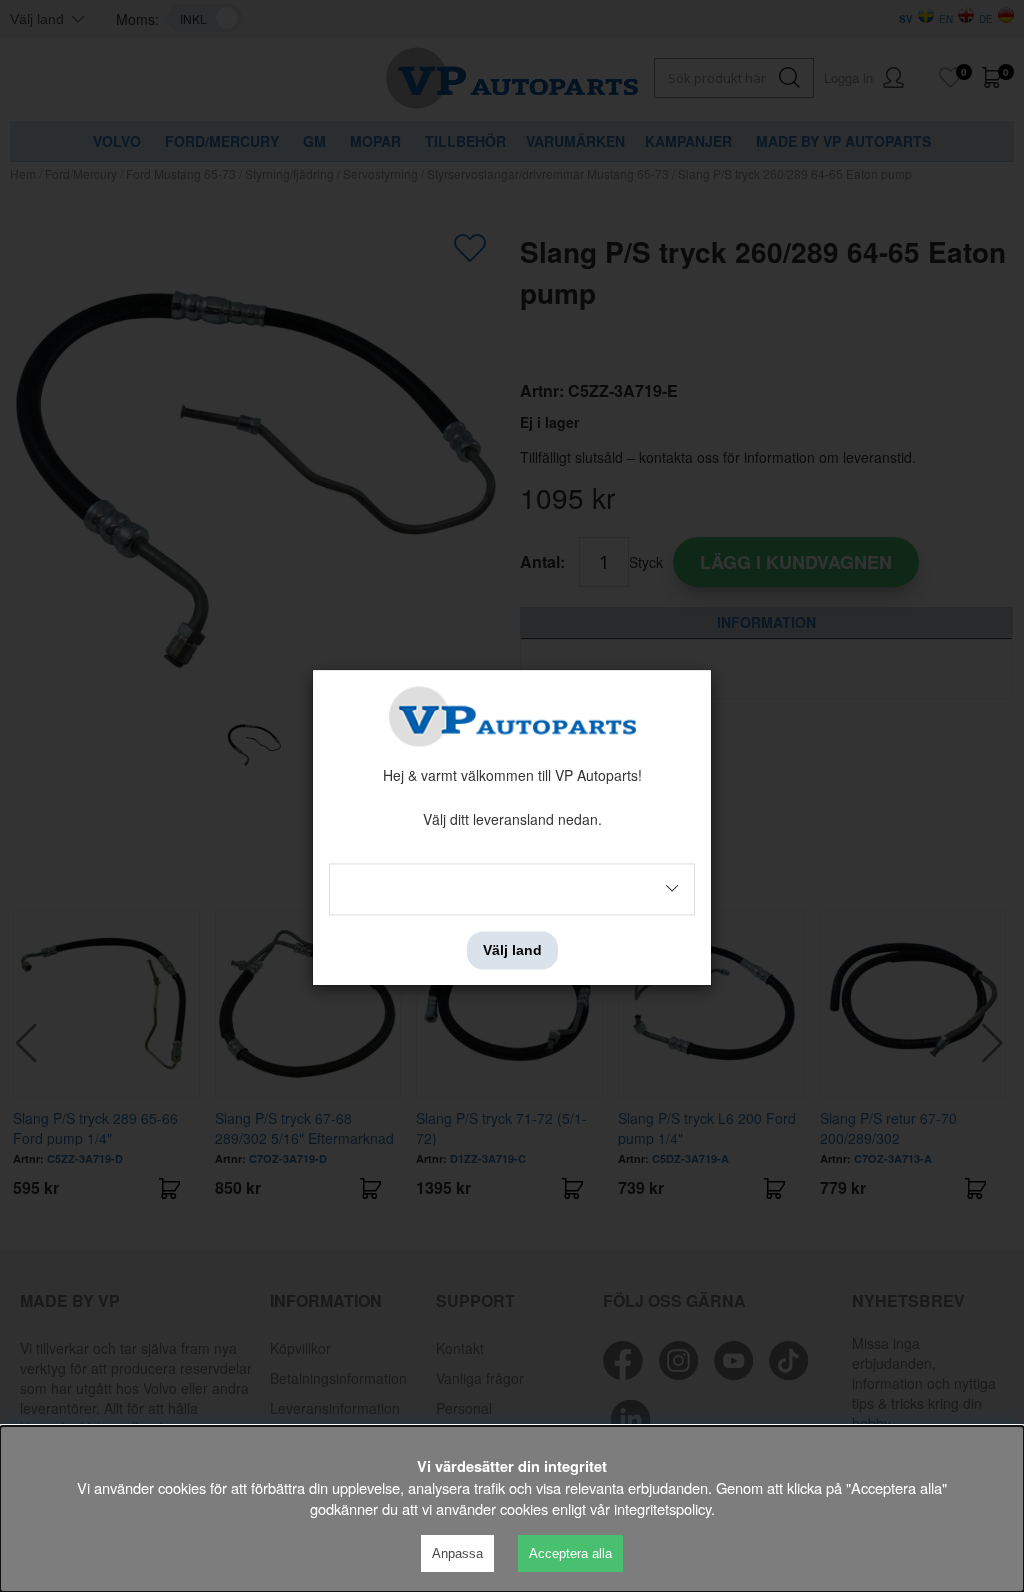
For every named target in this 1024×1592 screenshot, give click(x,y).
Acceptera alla (570, 1553)
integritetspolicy (662, 1508)
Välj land (512, 950)
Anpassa (457, 1553)
